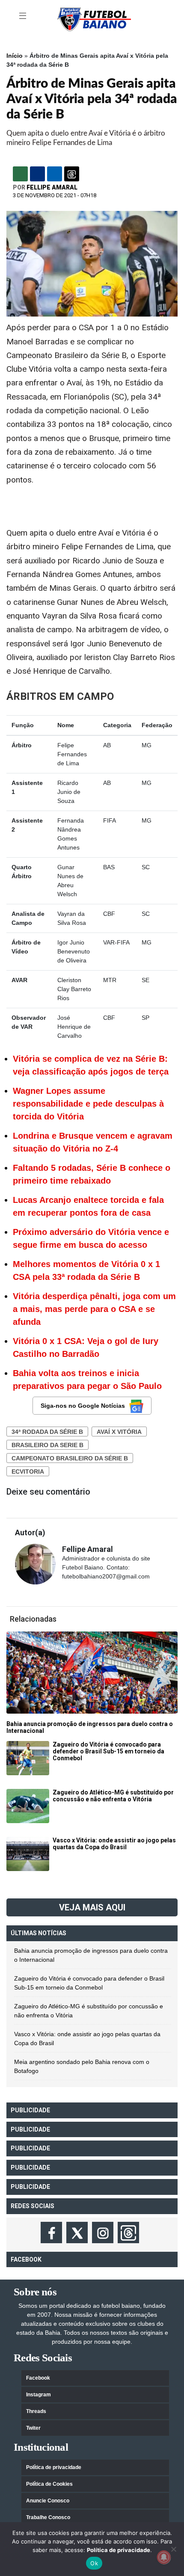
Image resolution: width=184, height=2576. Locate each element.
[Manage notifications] (164, 2557)
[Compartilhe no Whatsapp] (20, 174)
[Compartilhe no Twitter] (55, 174)
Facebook (38, 2378)
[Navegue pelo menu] (24, 16)
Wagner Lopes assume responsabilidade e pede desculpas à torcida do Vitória (88, 1104)
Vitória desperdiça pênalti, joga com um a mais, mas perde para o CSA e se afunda (94, 1309)
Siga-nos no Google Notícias (83, 1406)
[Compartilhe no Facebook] (37, 174)
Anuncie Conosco (48, 2501)
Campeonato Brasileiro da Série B (70, 1458)
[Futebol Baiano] (94, 19)
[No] (173, 2549)
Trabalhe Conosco (48, 2517)
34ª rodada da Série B (47, 1432)
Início (15, 56)
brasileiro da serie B (47, 1445)
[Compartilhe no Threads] (72, 174)
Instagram (39, 2395)
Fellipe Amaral (52, 187)
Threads (36, 2411)
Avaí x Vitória (119, 1432)
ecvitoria (28, 1472)
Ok (94, 2563)
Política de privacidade (54, 2467)
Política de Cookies (49, 2484)
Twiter (33, 2428)
